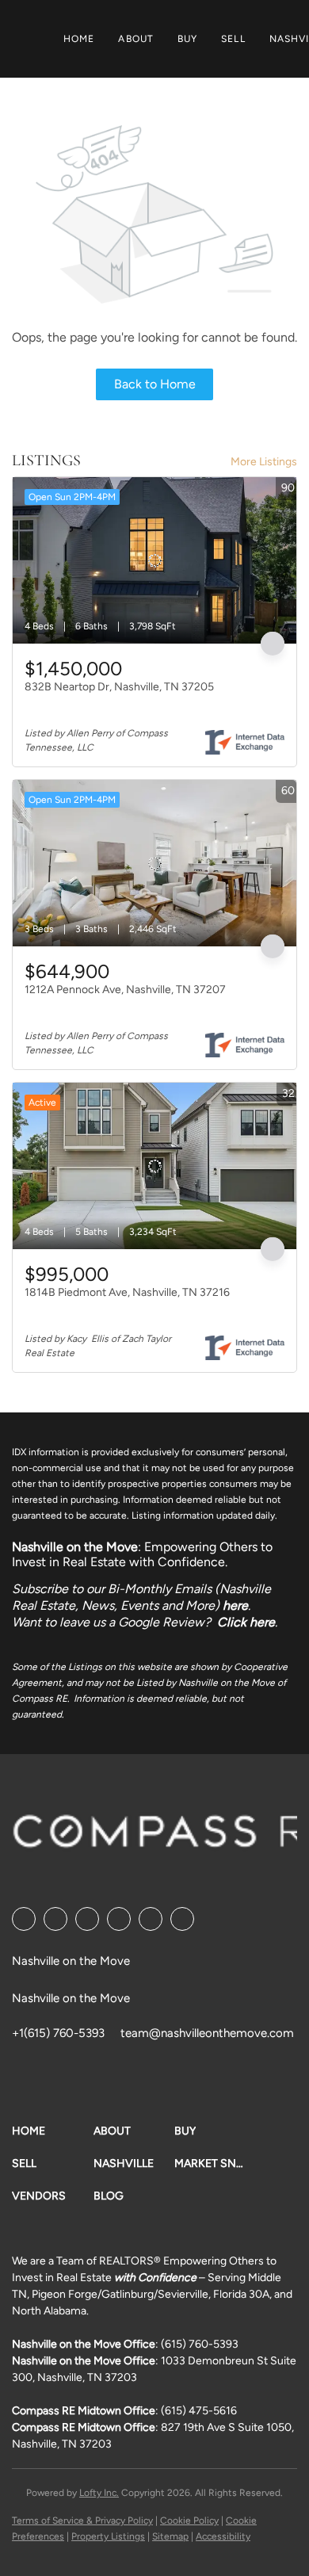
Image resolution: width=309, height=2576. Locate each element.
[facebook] (24, 1919)
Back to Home (155, 384)
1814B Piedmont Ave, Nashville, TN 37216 (127, 1292)
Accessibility (223, 2536)
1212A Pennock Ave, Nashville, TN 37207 (125, 990)
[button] (53, 2131)
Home (79, 39)
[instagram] (151, 1919)
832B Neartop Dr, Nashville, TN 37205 (119, 687)
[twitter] (87, 1919)
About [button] (136, 39)
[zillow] (119, 1919)
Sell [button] (233, 39)
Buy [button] (187, 39)
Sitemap (170, 2536)
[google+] (182, 1919)
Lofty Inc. (99, 2493)
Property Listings (108, 2536)
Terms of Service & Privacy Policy (82, 2521)
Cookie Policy (189, 2521)
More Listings (264, 462)
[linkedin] (55, 1919)
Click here (246, 1622)
